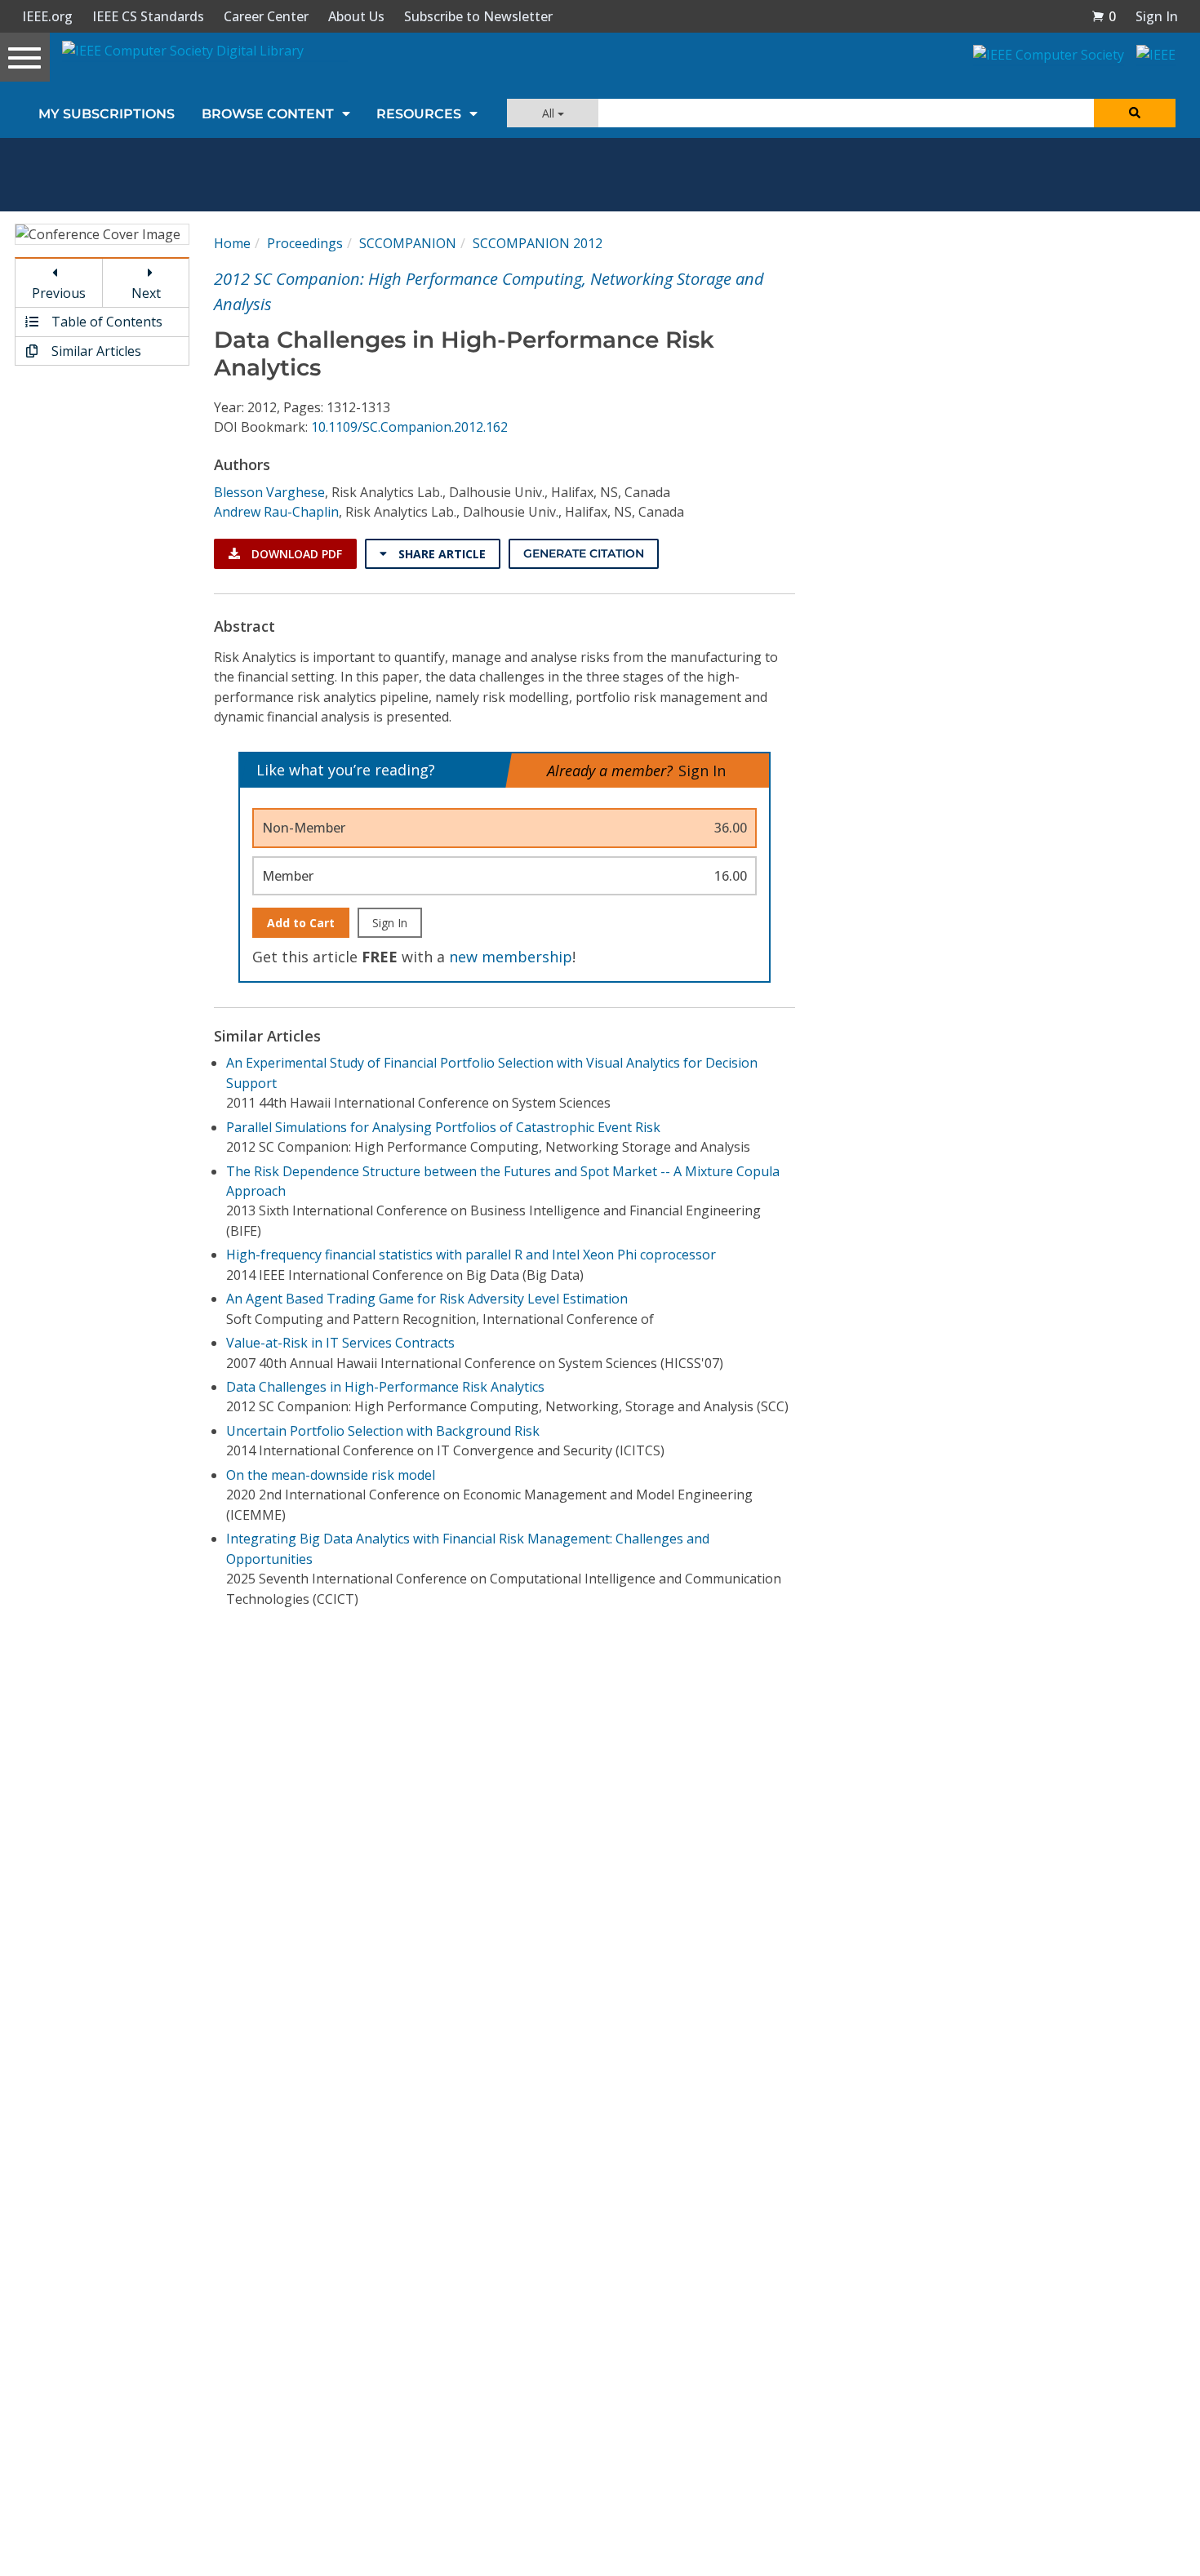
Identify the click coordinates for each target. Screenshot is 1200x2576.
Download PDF (295, 554)
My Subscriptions (107, 114)
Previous (59, 293)
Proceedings (305, 243)
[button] (1104, 16)
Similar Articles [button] (95, 351)
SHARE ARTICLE (440, 554)
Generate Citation (584, 553)
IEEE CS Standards (148, 16)
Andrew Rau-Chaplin (276, 512)
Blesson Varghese (269, 492)
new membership (511, 957)
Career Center (266, 16)
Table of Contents (105, 322)
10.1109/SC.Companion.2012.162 (409, 427)
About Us (356, 16)
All (550, 113)
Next (146, 293)
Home (232, 243)
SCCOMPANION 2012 (538, 243)
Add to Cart (301, 923)
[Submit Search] (1135, 113)
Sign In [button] (1157, 16)
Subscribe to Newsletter (478, 16)
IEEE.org (47, 16)
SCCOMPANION (408, 243)
